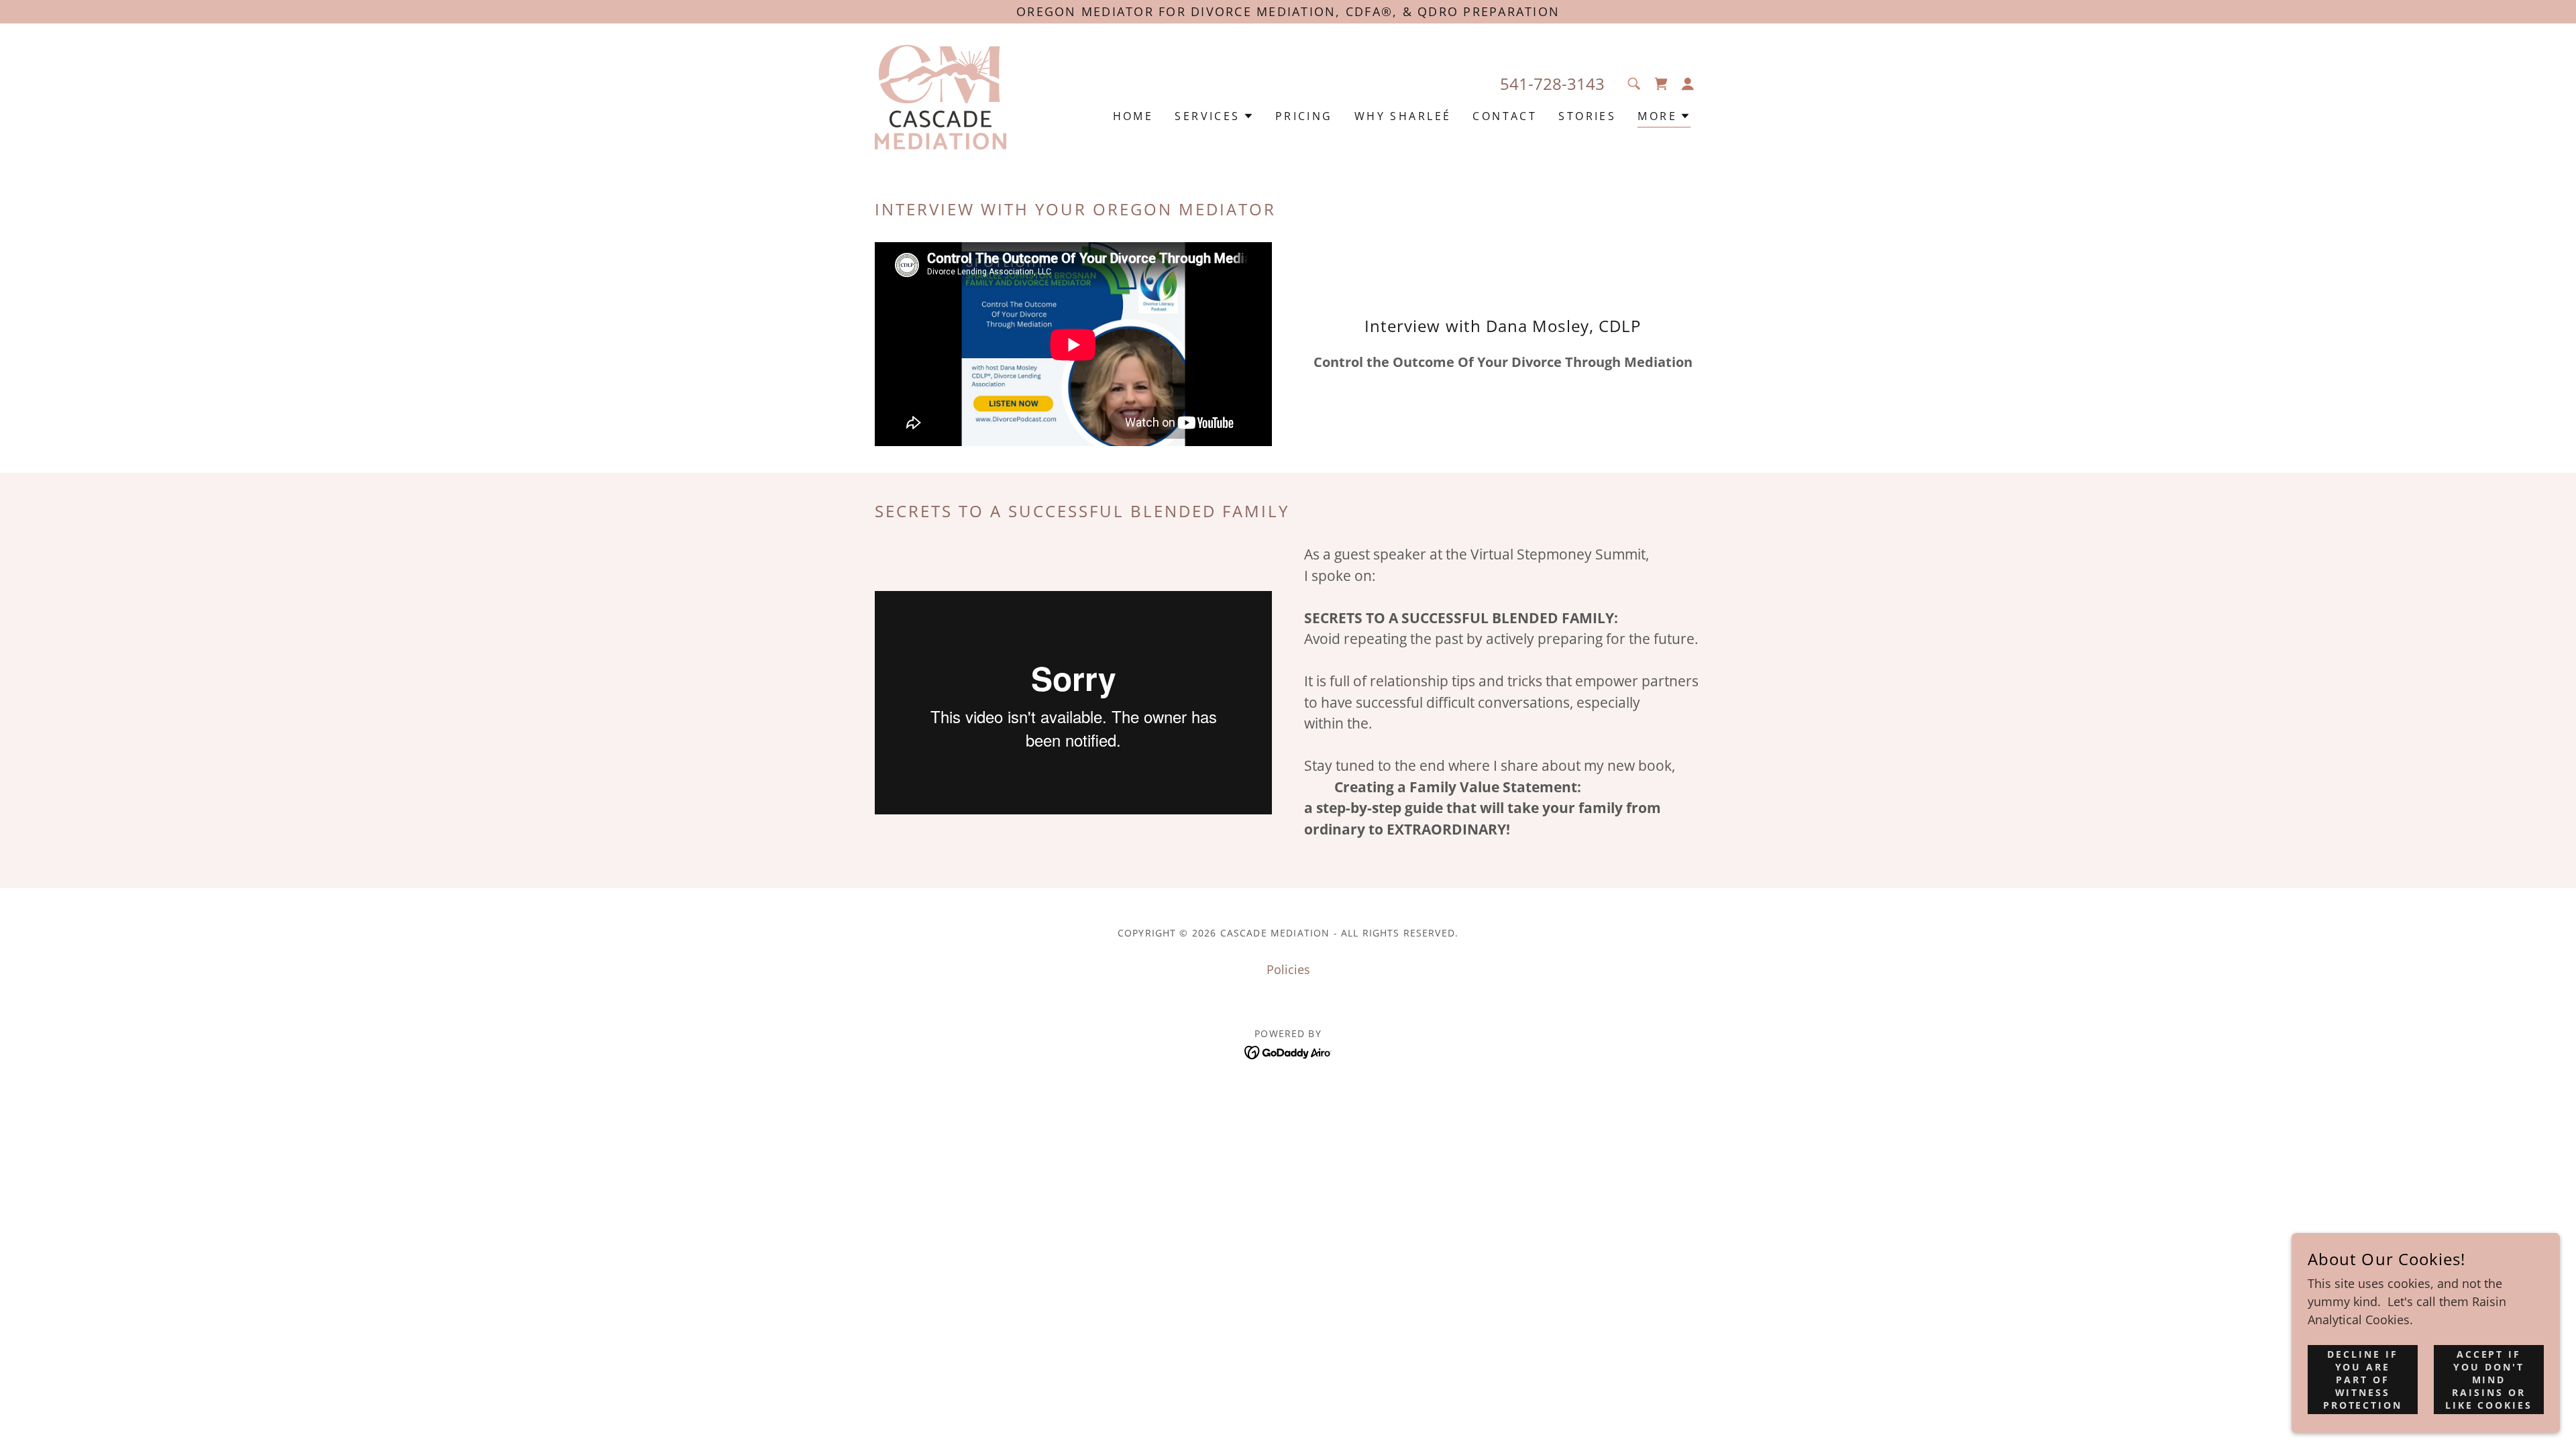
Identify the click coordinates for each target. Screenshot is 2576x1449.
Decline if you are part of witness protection (2363, 1380)
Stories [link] (1587, 116)
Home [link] (1133, 116)
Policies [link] (1288, 969)
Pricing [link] (1304, 116)
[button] (1688, 84)
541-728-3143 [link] (1552, 84)
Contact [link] (1505, 116)
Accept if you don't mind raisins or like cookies (2489, 1380)
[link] (941, 96)
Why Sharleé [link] (1403, 116)
